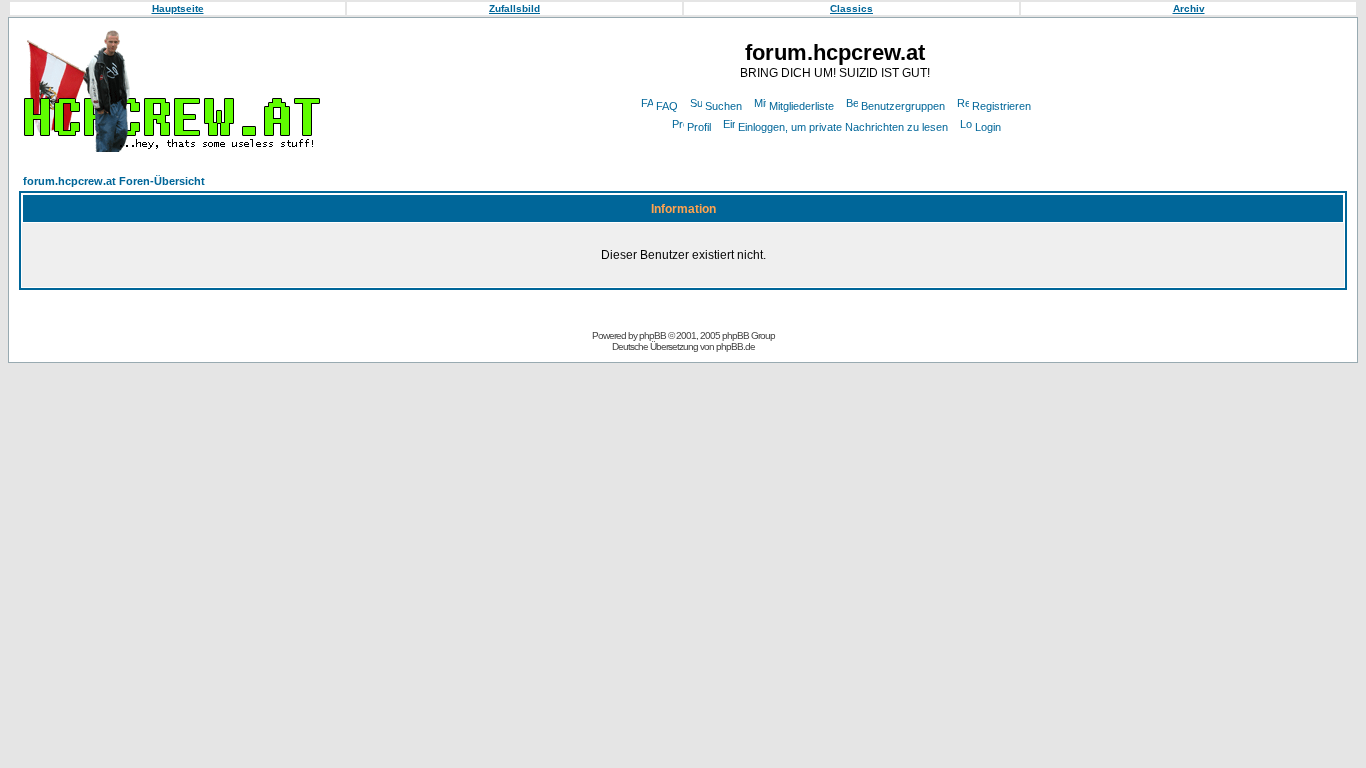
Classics (851, 8)
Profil (699, 127)
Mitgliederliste (801, 106)
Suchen (723, 106)
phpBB (652, 335)
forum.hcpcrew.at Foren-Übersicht (114, 181)
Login (988, 127)
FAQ (667, 106)
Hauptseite (178, 8)
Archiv (1189, 8)
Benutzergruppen (903, 106)
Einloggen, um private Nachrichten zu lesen (843, 127)
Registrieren (1001, 106)
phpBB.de (735, 346)
